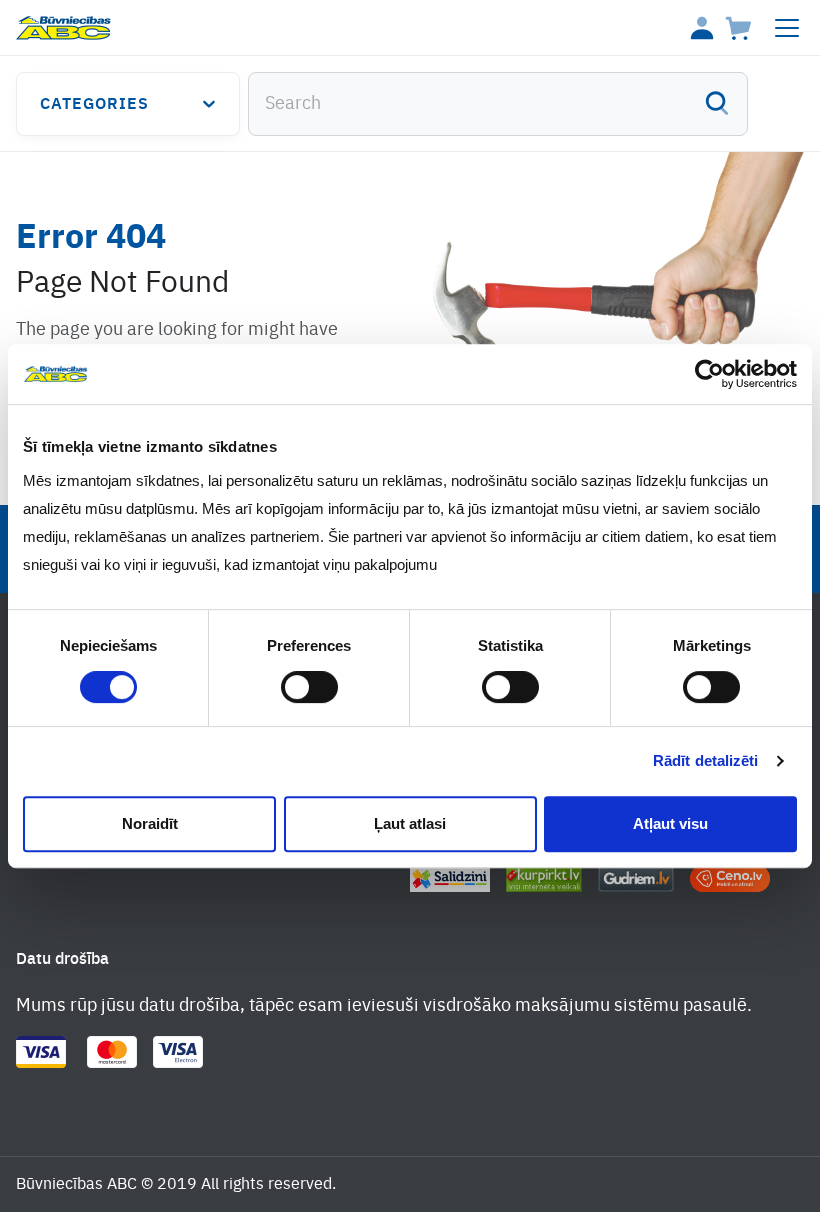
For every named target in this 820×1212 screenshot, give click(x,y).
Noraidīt (150, 823)
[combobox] (498, 104)
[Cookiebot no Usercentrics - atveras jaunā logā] (709, 374)
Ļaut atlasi (410, 823)
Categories (94, 105)
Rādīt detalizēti (706, 760)
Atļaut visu (670, 823)
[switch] (309, 687)
